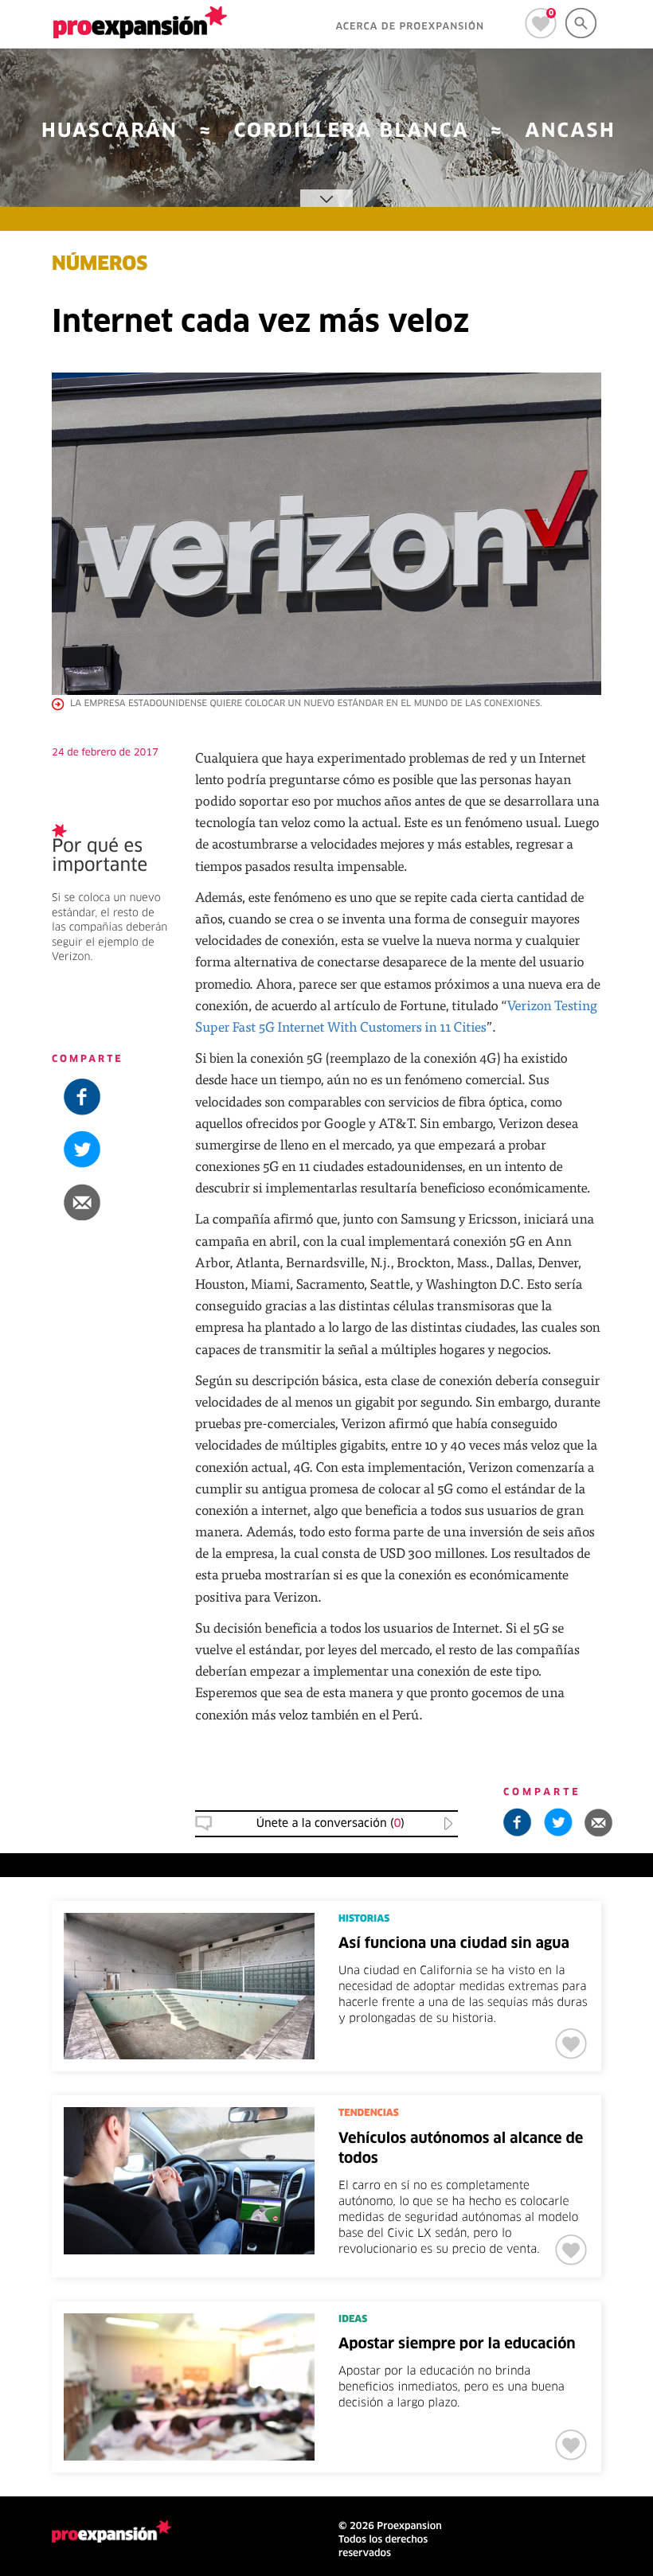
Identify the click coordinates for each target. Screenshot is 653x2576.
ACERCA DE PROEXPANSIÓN (410, 27)
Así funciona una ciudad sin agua (454, 1944)
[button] (111, 1202)
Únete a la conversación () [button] (330, 1824)
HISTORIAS (364, 1919)
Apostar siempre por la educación (457, 2344)
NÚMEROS (100, 265)
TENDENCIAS (369, 2113)
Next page (490, 2445)
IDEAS (353, 2320)
